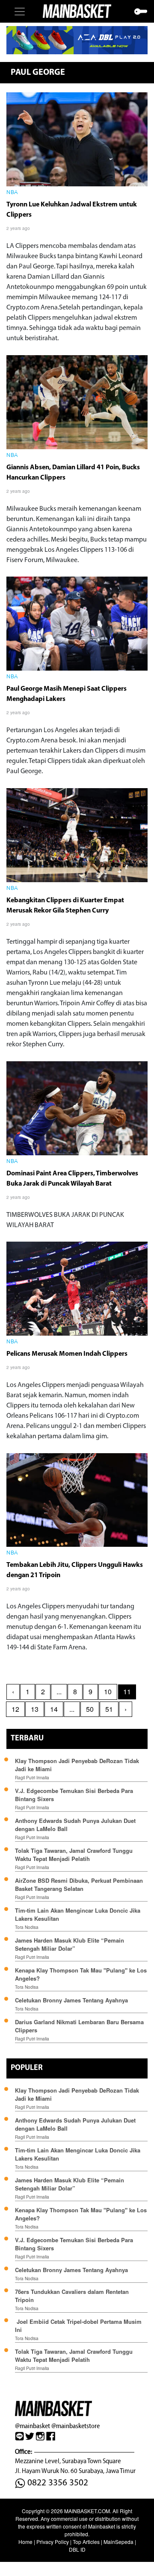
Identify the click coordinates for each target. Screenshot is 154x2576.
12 (15, 1709)
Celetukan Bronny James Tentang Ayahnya (71, 2000)
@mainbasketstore (76, 2426)
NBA (12, 193)
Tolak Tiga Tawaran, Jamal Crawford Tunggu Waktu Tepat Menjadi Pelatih (74, 1855)
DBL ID (77, 2549)
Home (25, 2542)
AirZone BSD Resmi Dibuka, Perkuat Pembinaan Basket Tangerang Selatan (79, 1884)
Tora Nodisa (27, 1927)
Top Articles (86, 2542)
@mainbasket (33, 2426)
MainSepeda (118, 2542)
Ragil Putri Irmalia (32, 1778)
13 (35, 1709)
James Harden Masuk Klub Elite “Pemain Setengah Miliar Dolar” (70, 1944)
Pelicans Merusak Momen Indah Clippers (67, 1354)
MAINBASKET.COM (87, 2511)
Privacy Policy (53, 2542)
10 (108, 1691)
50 (90, 1709)
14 (54, 1709)
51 (109, 1709)
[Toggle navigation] (20, 12)
